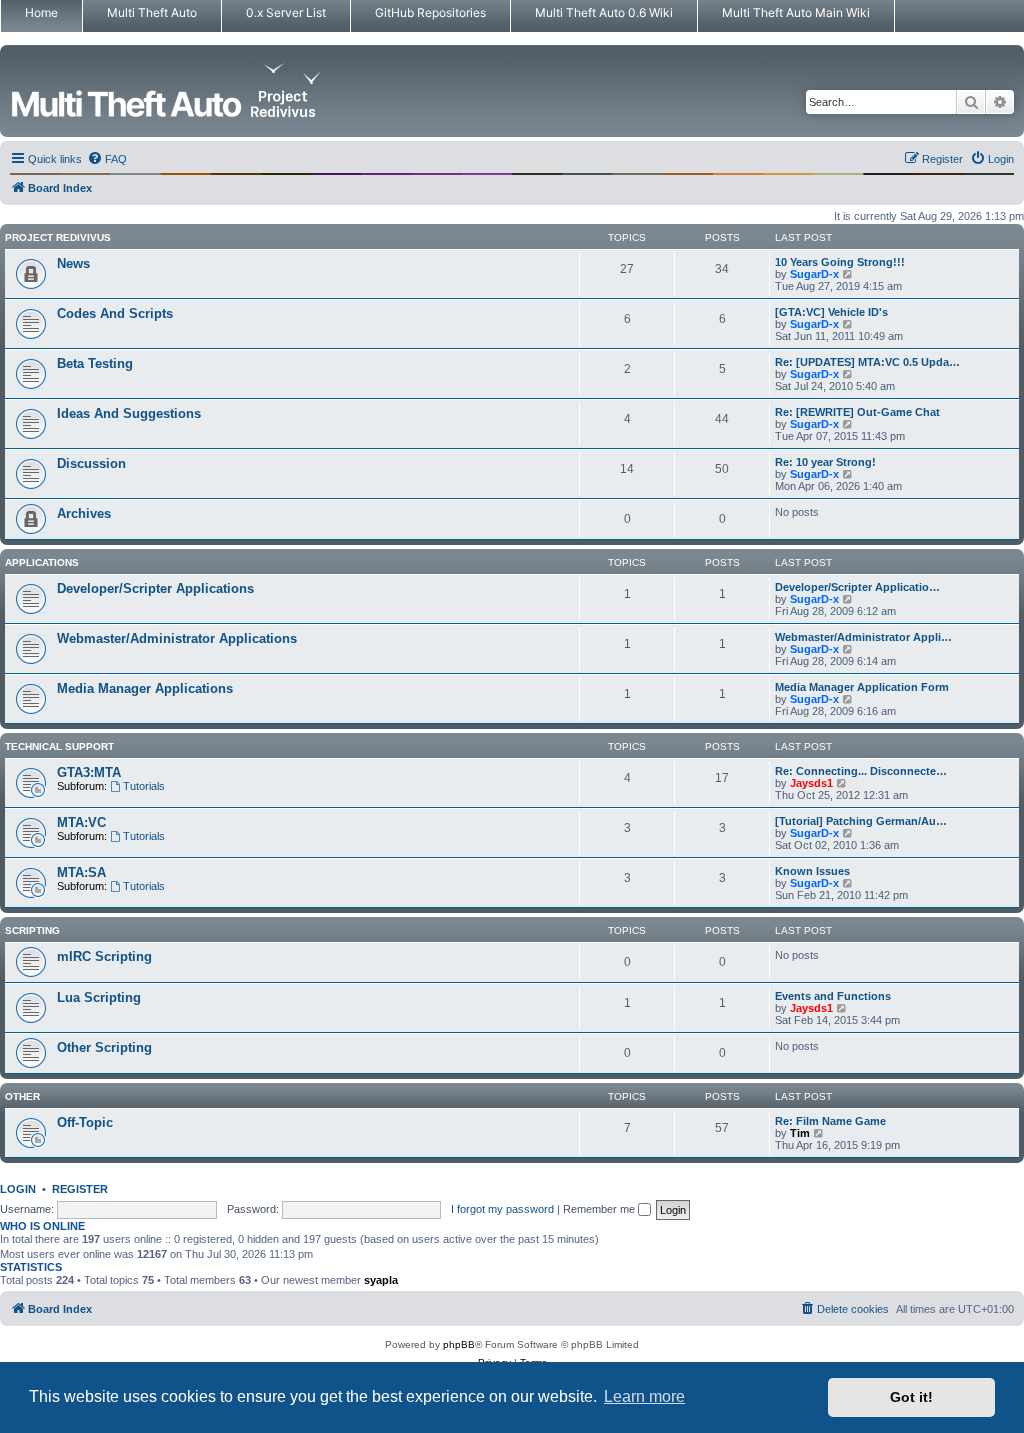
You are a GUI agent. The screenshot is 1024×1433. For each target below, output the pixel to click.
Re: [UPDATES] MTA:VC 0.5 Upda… (867, 362)
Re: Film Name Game (830, 1121)
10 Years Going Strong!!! (840, 262)
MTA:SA (81, 872)
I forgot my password (502, 1209)
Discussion (91, 463)
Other (22, 1096)
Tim (800, 1133)
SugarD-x (814, 274)
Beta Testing (95, 363)
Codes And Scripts (115, 313)
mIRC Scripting (104, 956)
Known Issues (812, 871)
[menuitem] (107, 159)
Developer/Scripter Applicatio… (857, 587)
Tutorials (144, 786)
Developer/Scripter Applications (155, 588)
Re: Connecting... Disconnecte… (861, 771)
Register (80, 1189)
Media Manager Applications (145, 688)
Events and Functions (833, 996)
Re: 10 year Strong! (825, 462)
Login (18, 1189)
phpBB (459, 1344)
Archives (84, 513)
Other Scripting (104, 1047)
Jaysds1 (811, 783)
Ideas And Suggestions (129, 413)
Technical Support (59, 746)
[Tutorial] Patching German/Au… (861, 821)
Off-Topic (85, 1122)
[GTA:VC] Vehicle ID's (831, 312)
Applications (42, 562)
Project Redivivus (58, 237)
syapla (381, 1280)
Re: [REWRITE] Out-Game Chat (857, 412)
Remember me (600, 1209)
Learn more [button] (644, 1396)
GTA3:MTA (89, 772)
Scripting (32, 930)
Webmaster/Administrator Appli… (863, 637)
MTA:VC (81, 822)
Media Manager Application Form (862, 687)
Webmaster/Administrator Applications (177, 638)
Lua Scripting (99, 997)
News (73, 263)
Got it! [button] (911, 1397)
